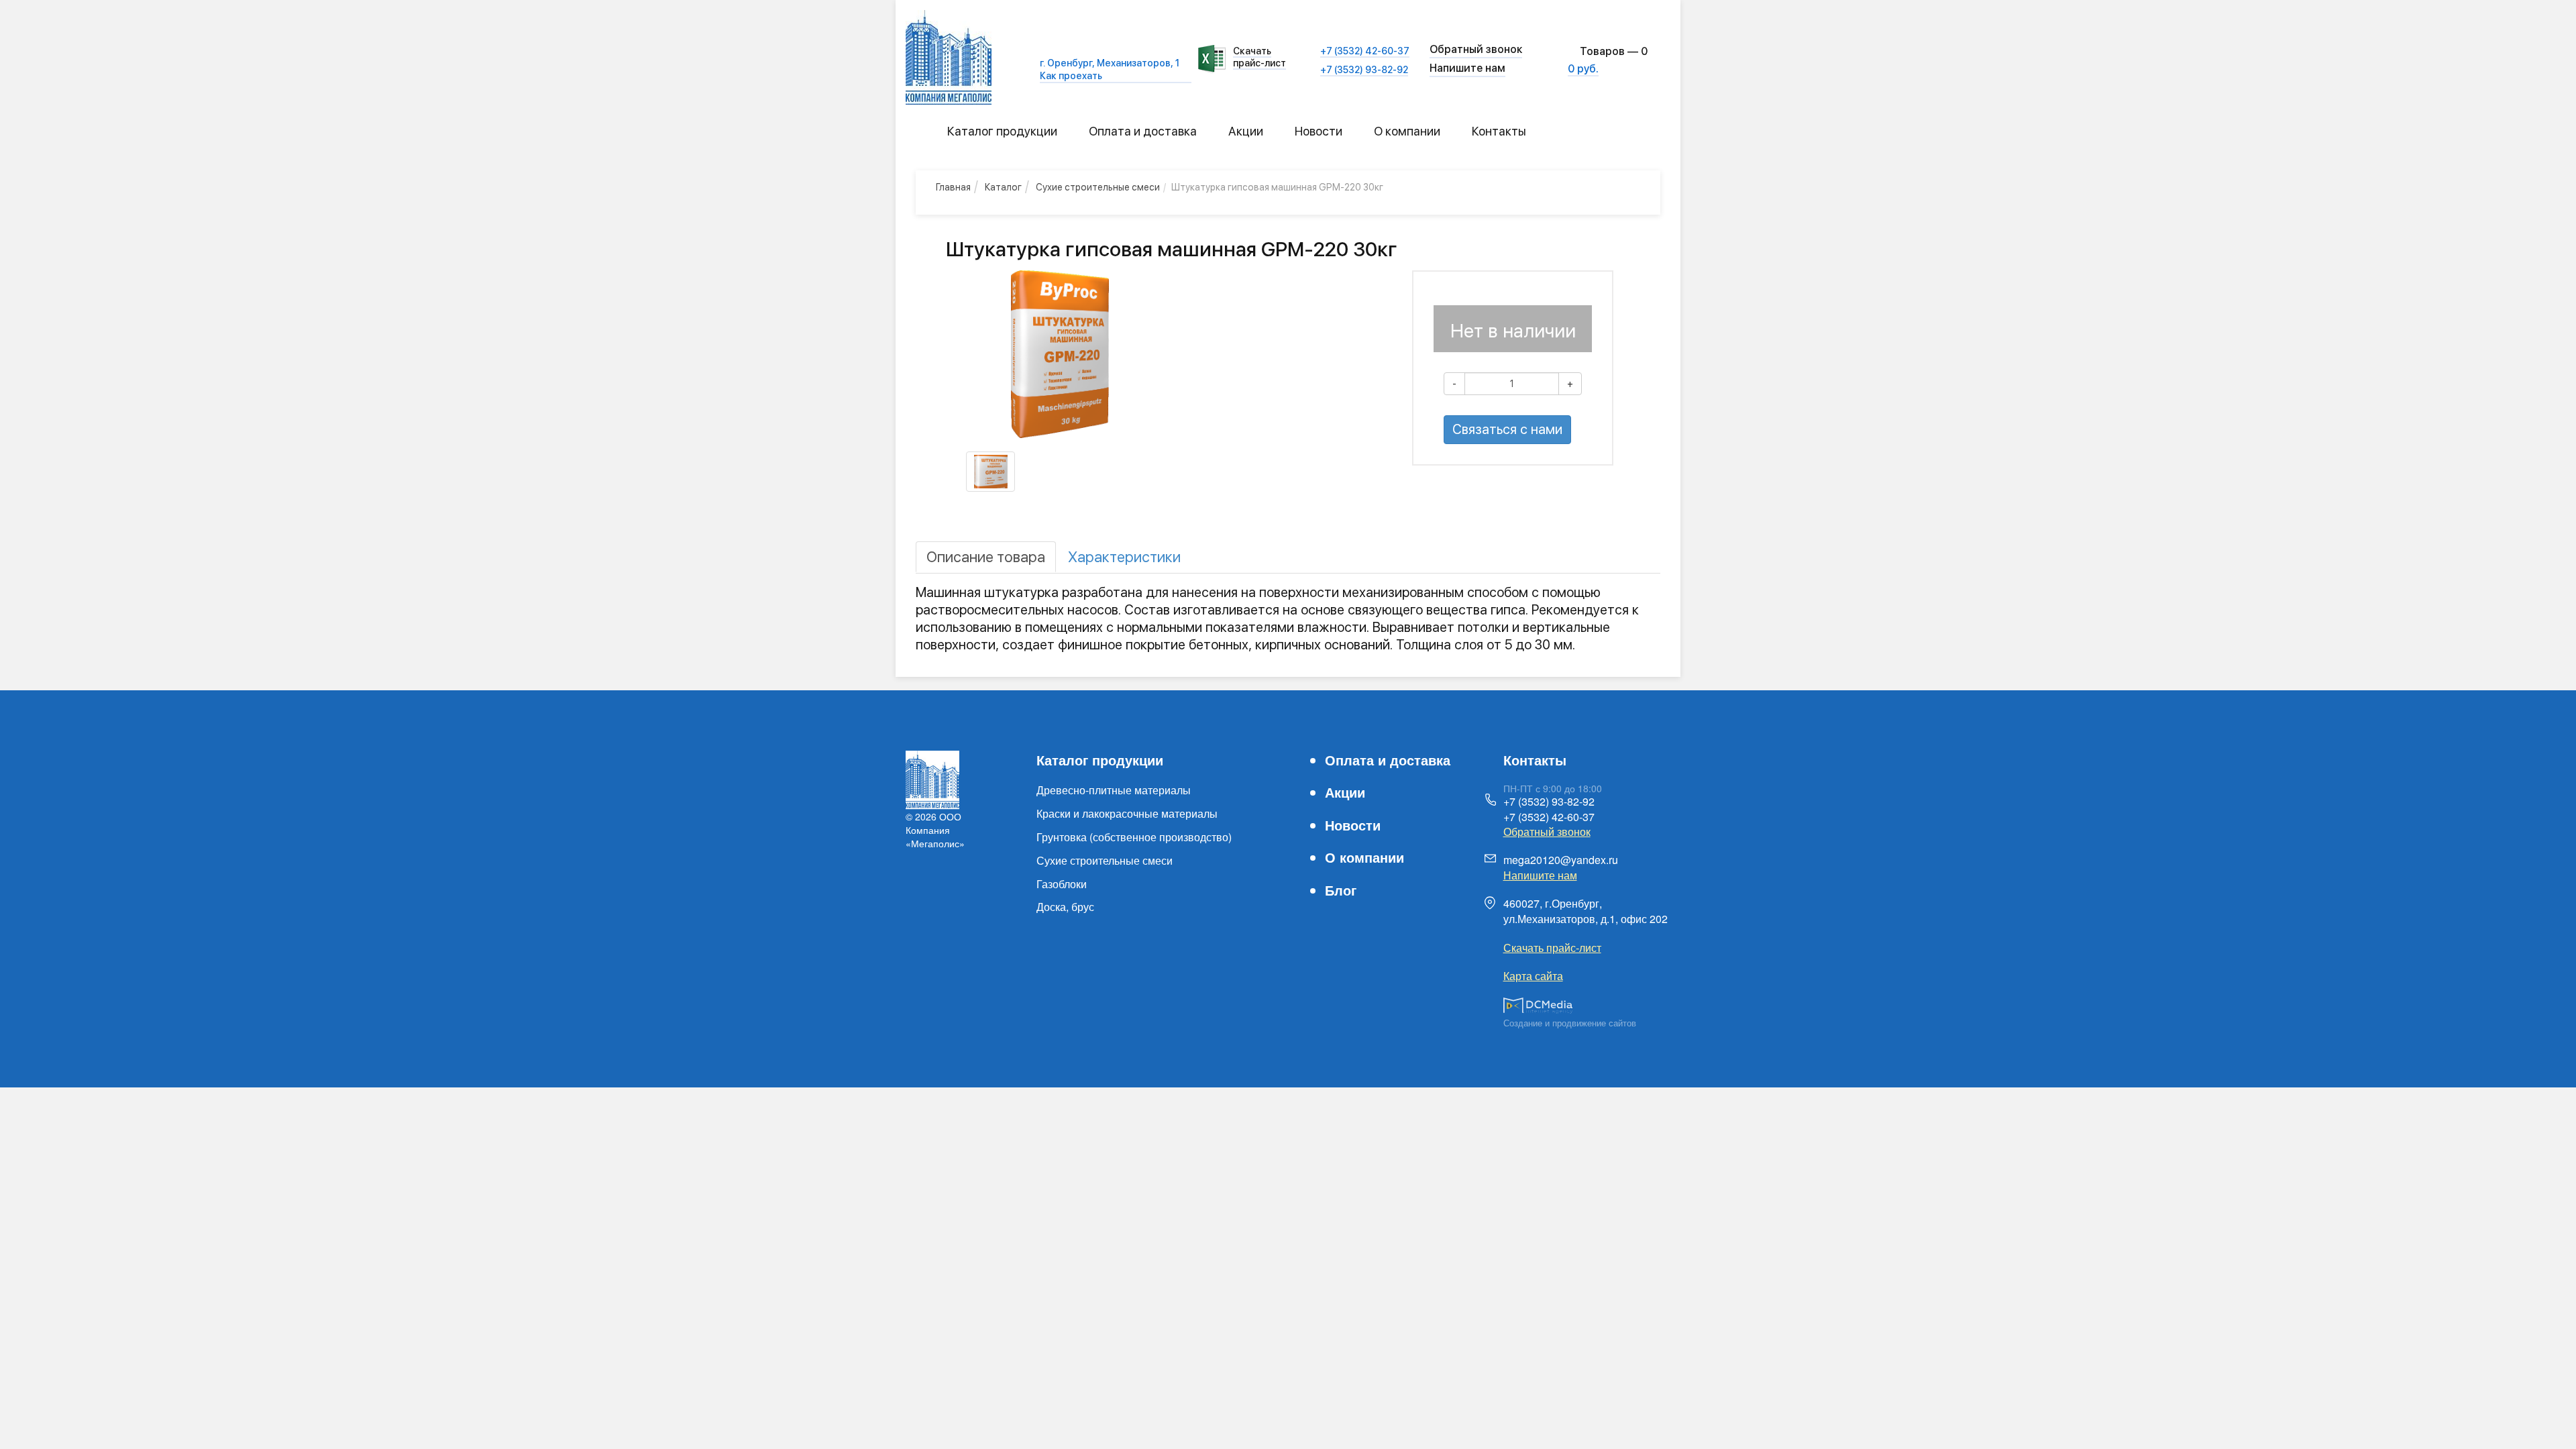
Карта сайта (1533, 976)
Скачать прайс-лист (1259, 57)
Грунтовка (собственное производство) (1134, 837)
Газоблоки (1062, 884)
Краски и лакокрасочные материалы (1127, 813)
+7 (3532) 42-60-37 (1365, 51)
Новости (1319, 131)
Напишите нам (1467, 68)
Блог (1341, 890)
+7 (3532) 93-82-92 (1364, 70)
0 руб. (1583, 69)
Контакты (1499, 131)
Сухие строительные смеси (1105, 860)
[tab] (986, 557)
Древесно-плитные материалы (1114, 790)
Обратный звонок (1547, 831)
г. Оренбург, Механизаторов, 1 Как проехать (1110, 69)
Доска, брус (1065, 907)
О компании (1407, 131)
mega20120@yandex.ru (1561, 860)
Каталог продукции (1002, 131)
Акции (1246, 131)
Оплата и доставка (1143, 131)
